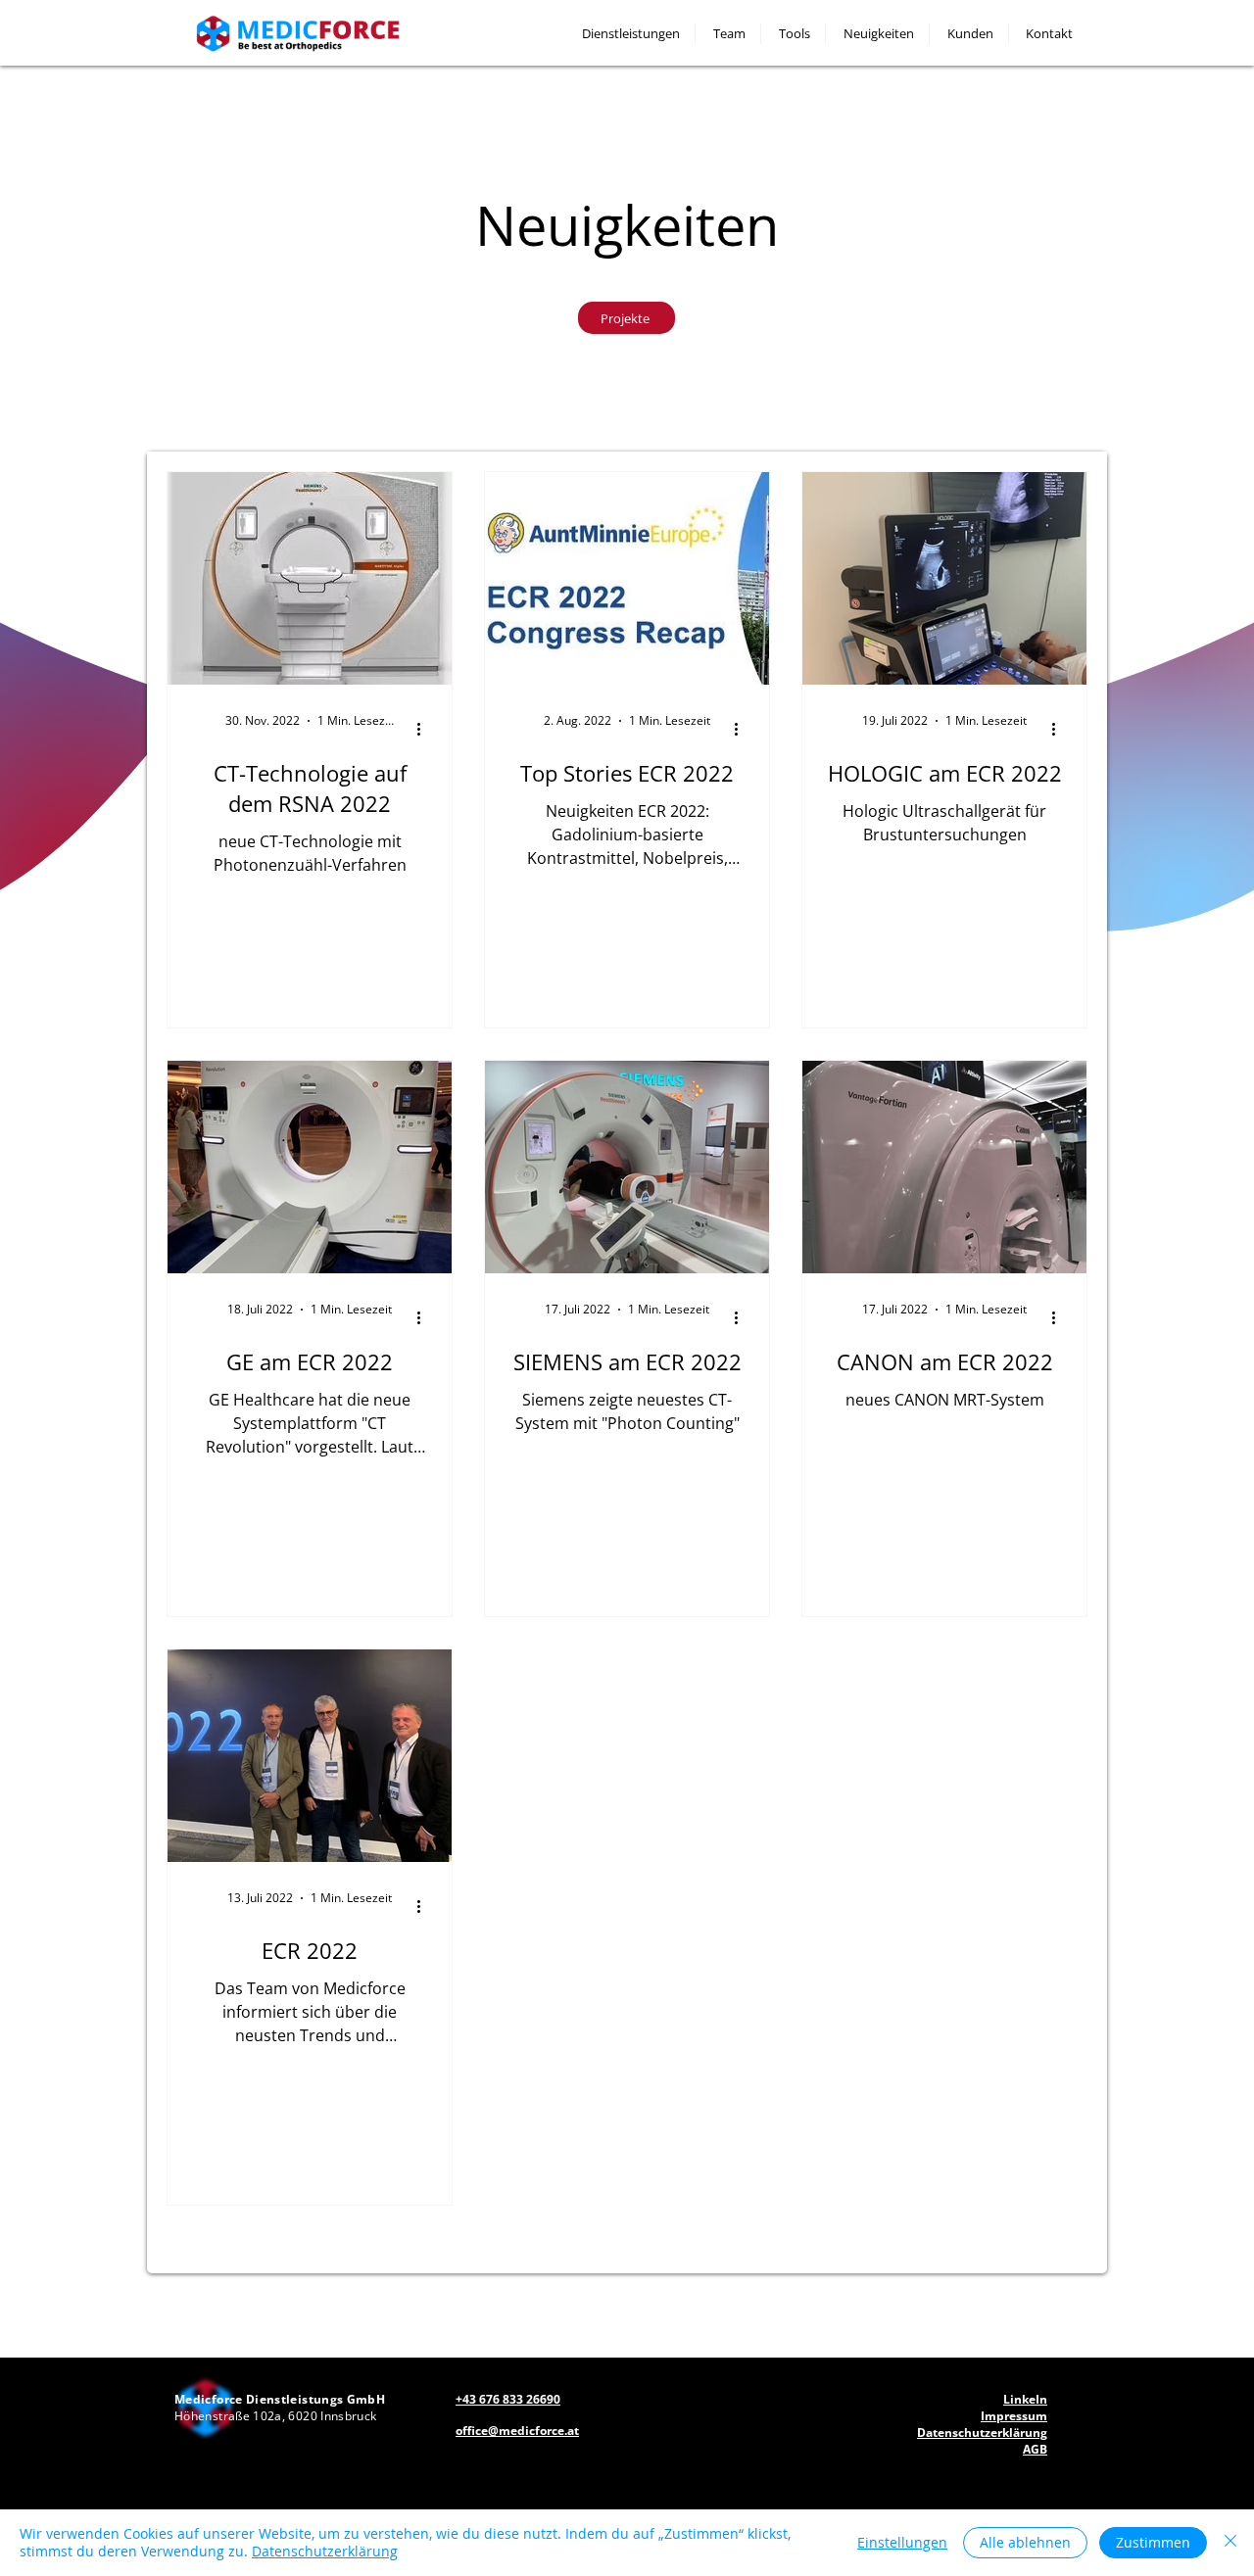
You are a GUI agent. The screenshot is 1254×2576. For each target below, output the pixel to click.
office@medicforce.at (517, 2431)
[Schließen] (1230, 2543)
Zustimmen (1153, 2542)
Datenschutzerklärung (325, 2551)
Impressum (1014, 2416)
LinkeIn (1025, 2399)
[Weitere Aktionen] (425, 729)
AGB (1035, 2449)
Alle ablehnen (1025, 2542)
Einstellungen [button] (902, 2542)
